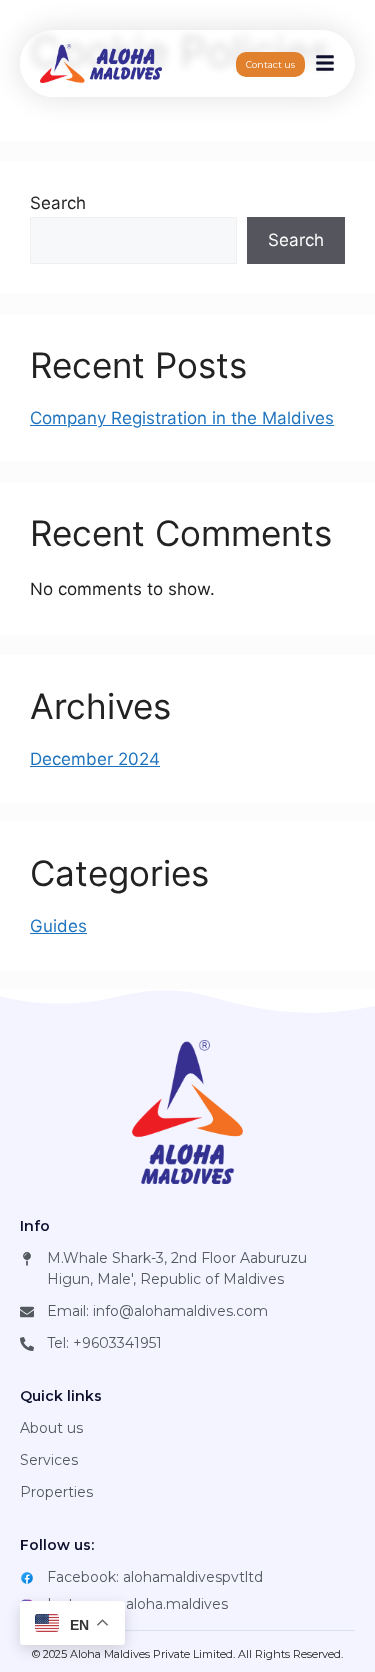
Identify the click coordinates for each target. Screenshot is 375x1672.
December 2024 (95, 759)
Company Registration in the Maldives (182, 418)
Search (58, 203)
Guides (58, 926)
